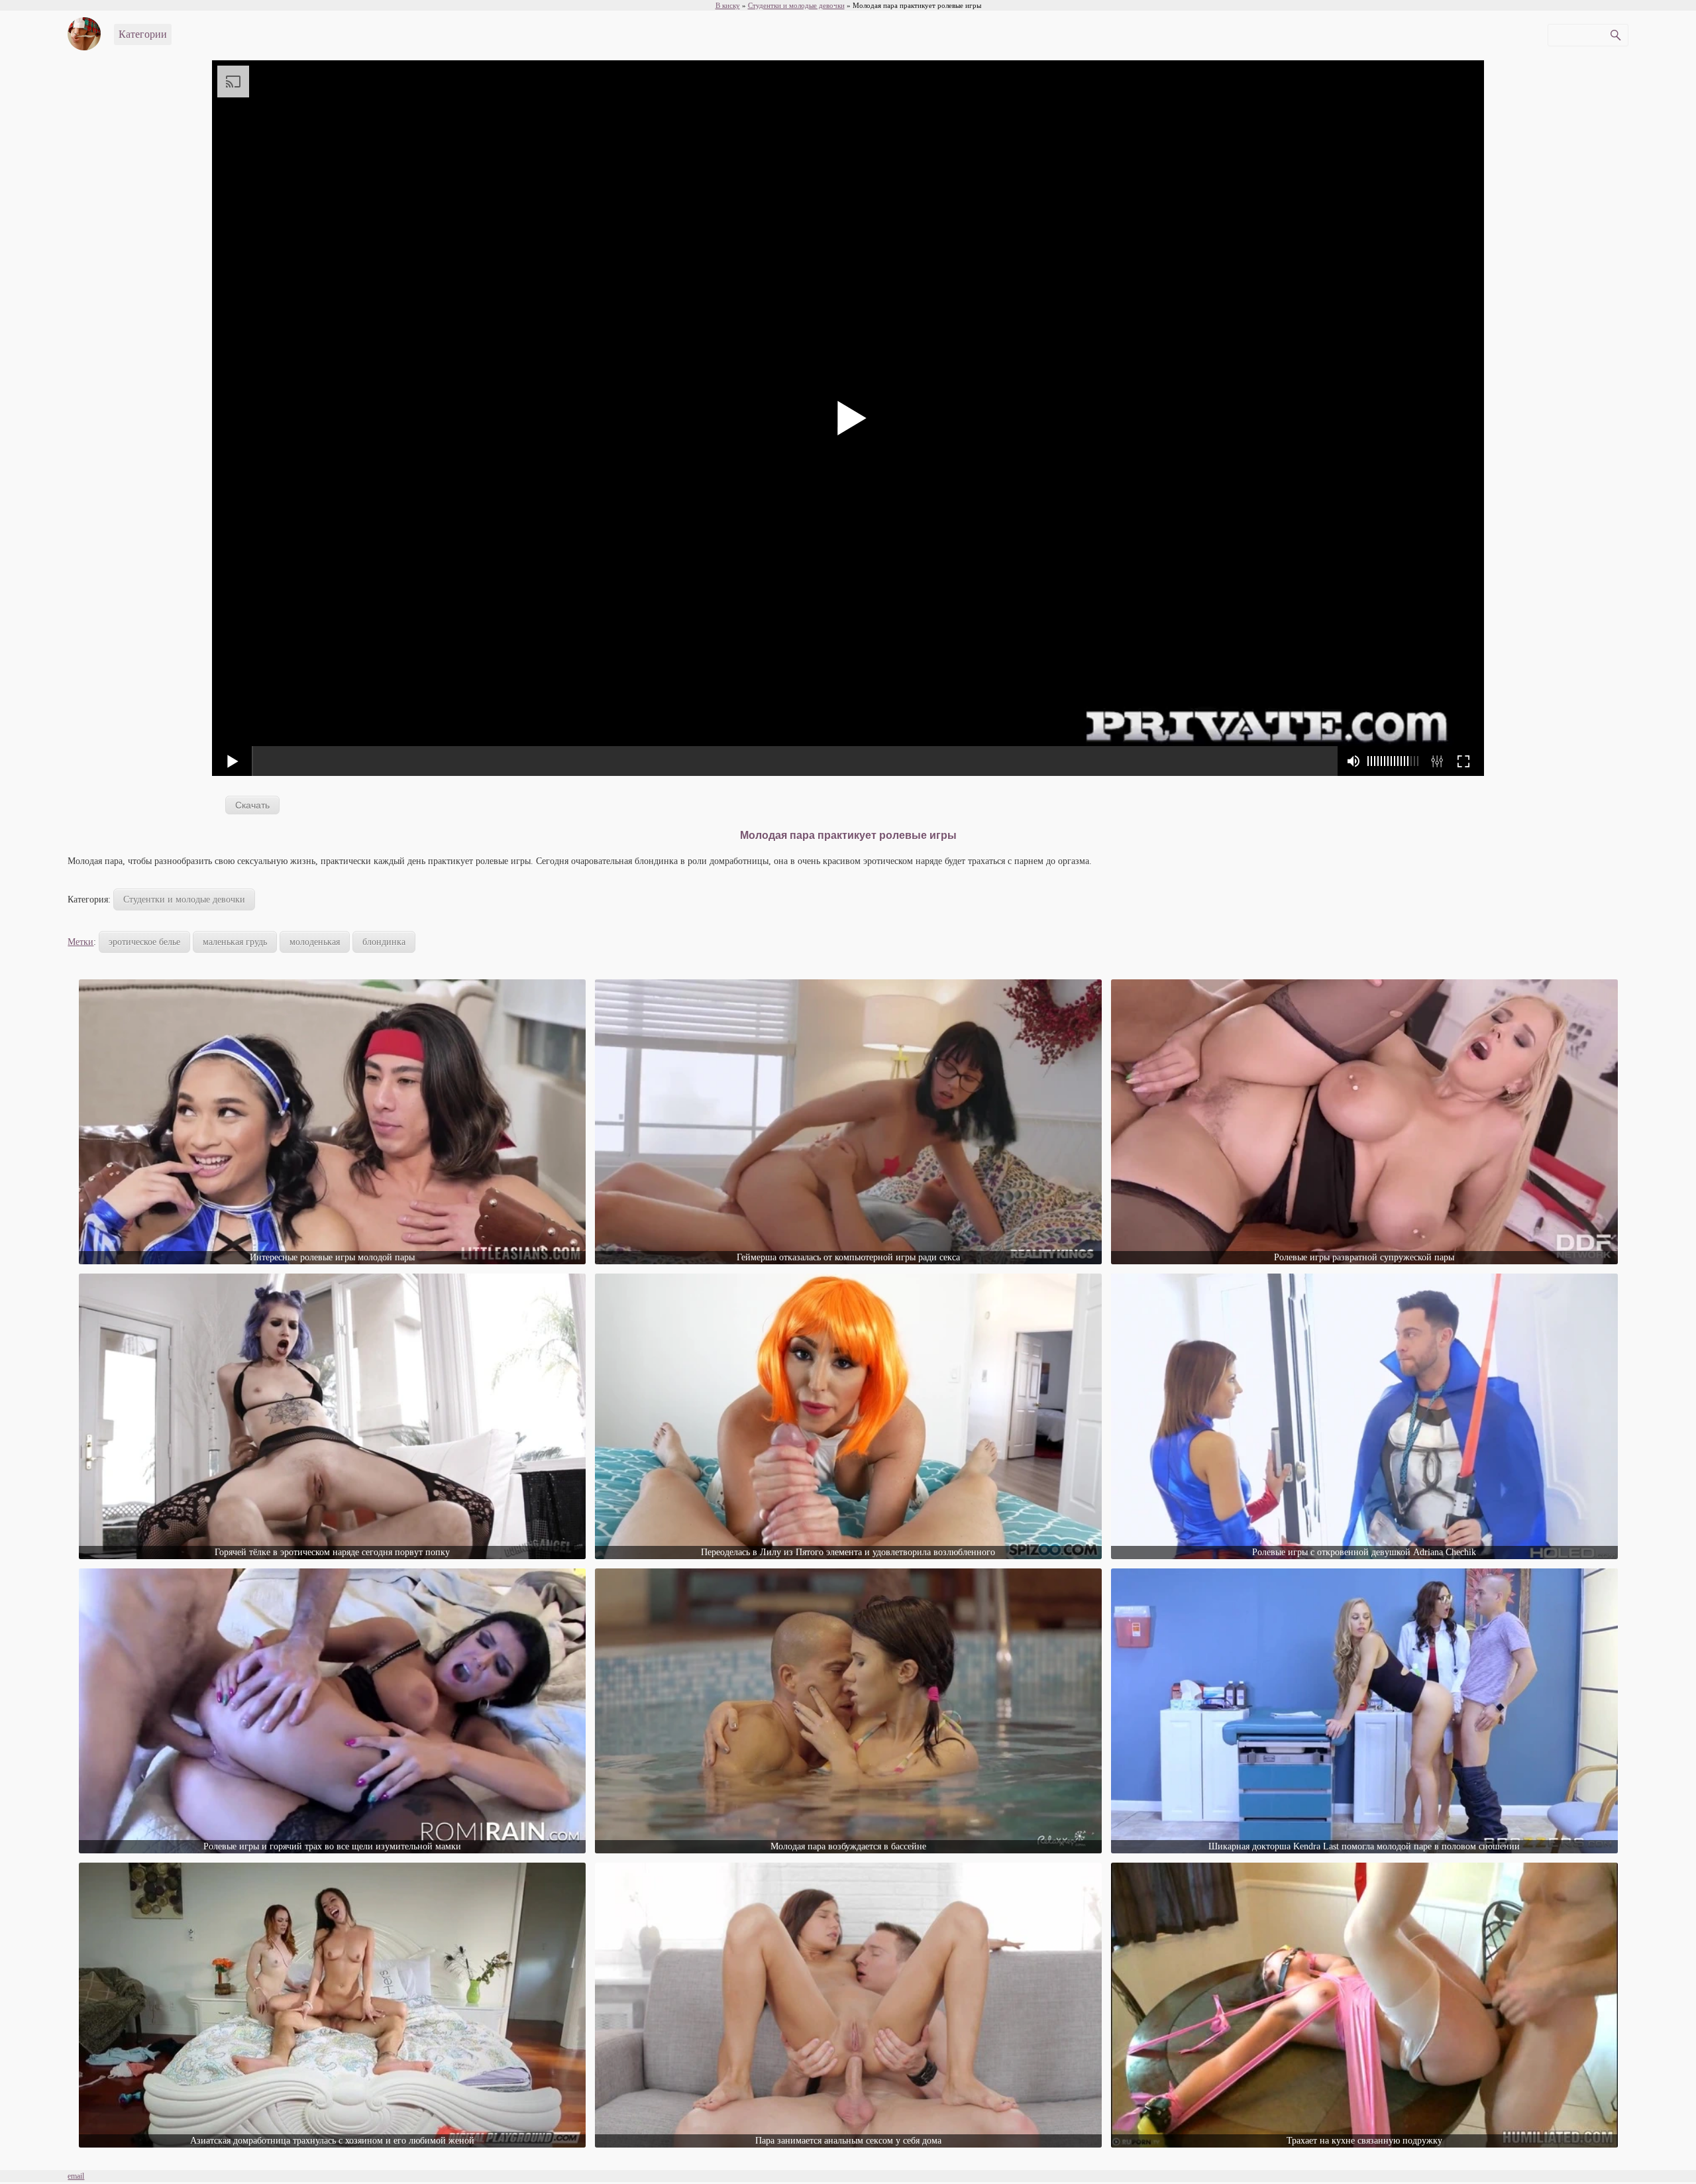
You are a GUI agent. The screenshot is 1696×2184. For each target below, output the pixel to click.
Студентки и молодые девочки (184, 900)
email (76, 2176)
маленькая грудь (235, 942)
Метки (80, 942)
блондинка (384, 942)
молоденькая (315, 942)
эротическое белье (144, 942)
